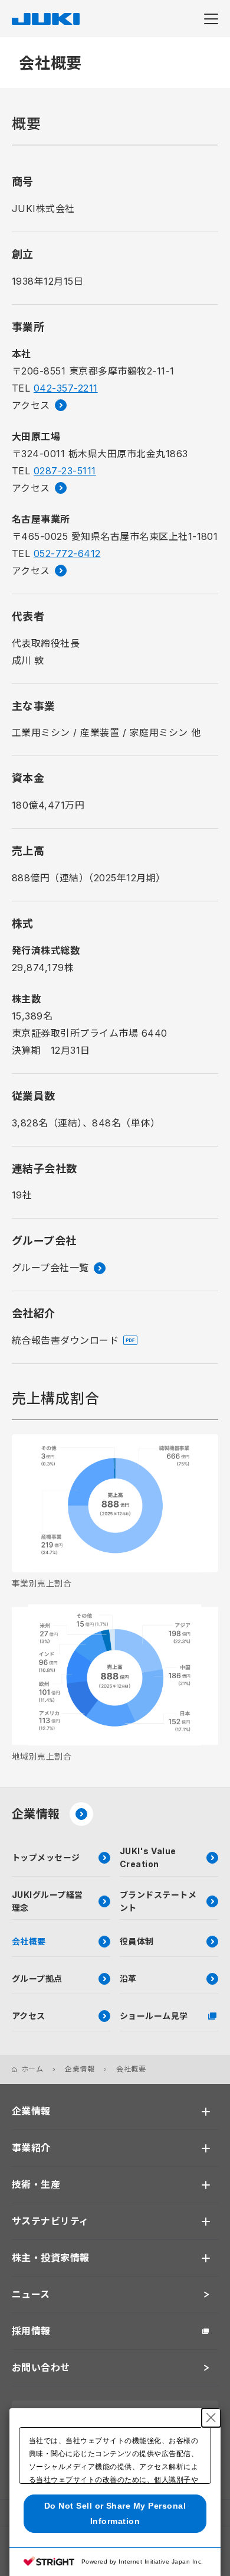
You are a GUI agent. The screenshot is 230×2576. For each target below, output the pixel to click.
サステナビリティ (50, 2221)
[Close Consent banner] (211, 2418)
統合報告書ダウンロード (65, 1340)
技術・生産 (36, 2184)
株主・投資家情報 (51, 2258)
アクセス (31, 405)
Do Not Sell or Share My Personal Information (115, 2513)
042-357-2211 (66, 388)
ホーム (32, 2069)
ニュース (31, 2294)
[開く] (206, 2112)
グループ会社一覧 (50, 1268)
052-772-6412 (67, 553)
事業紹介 (31, 2148)
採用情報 (31, 2331)
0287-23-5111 (65, 471)
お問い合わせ (41, 2367)
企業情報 (36, 1814)
